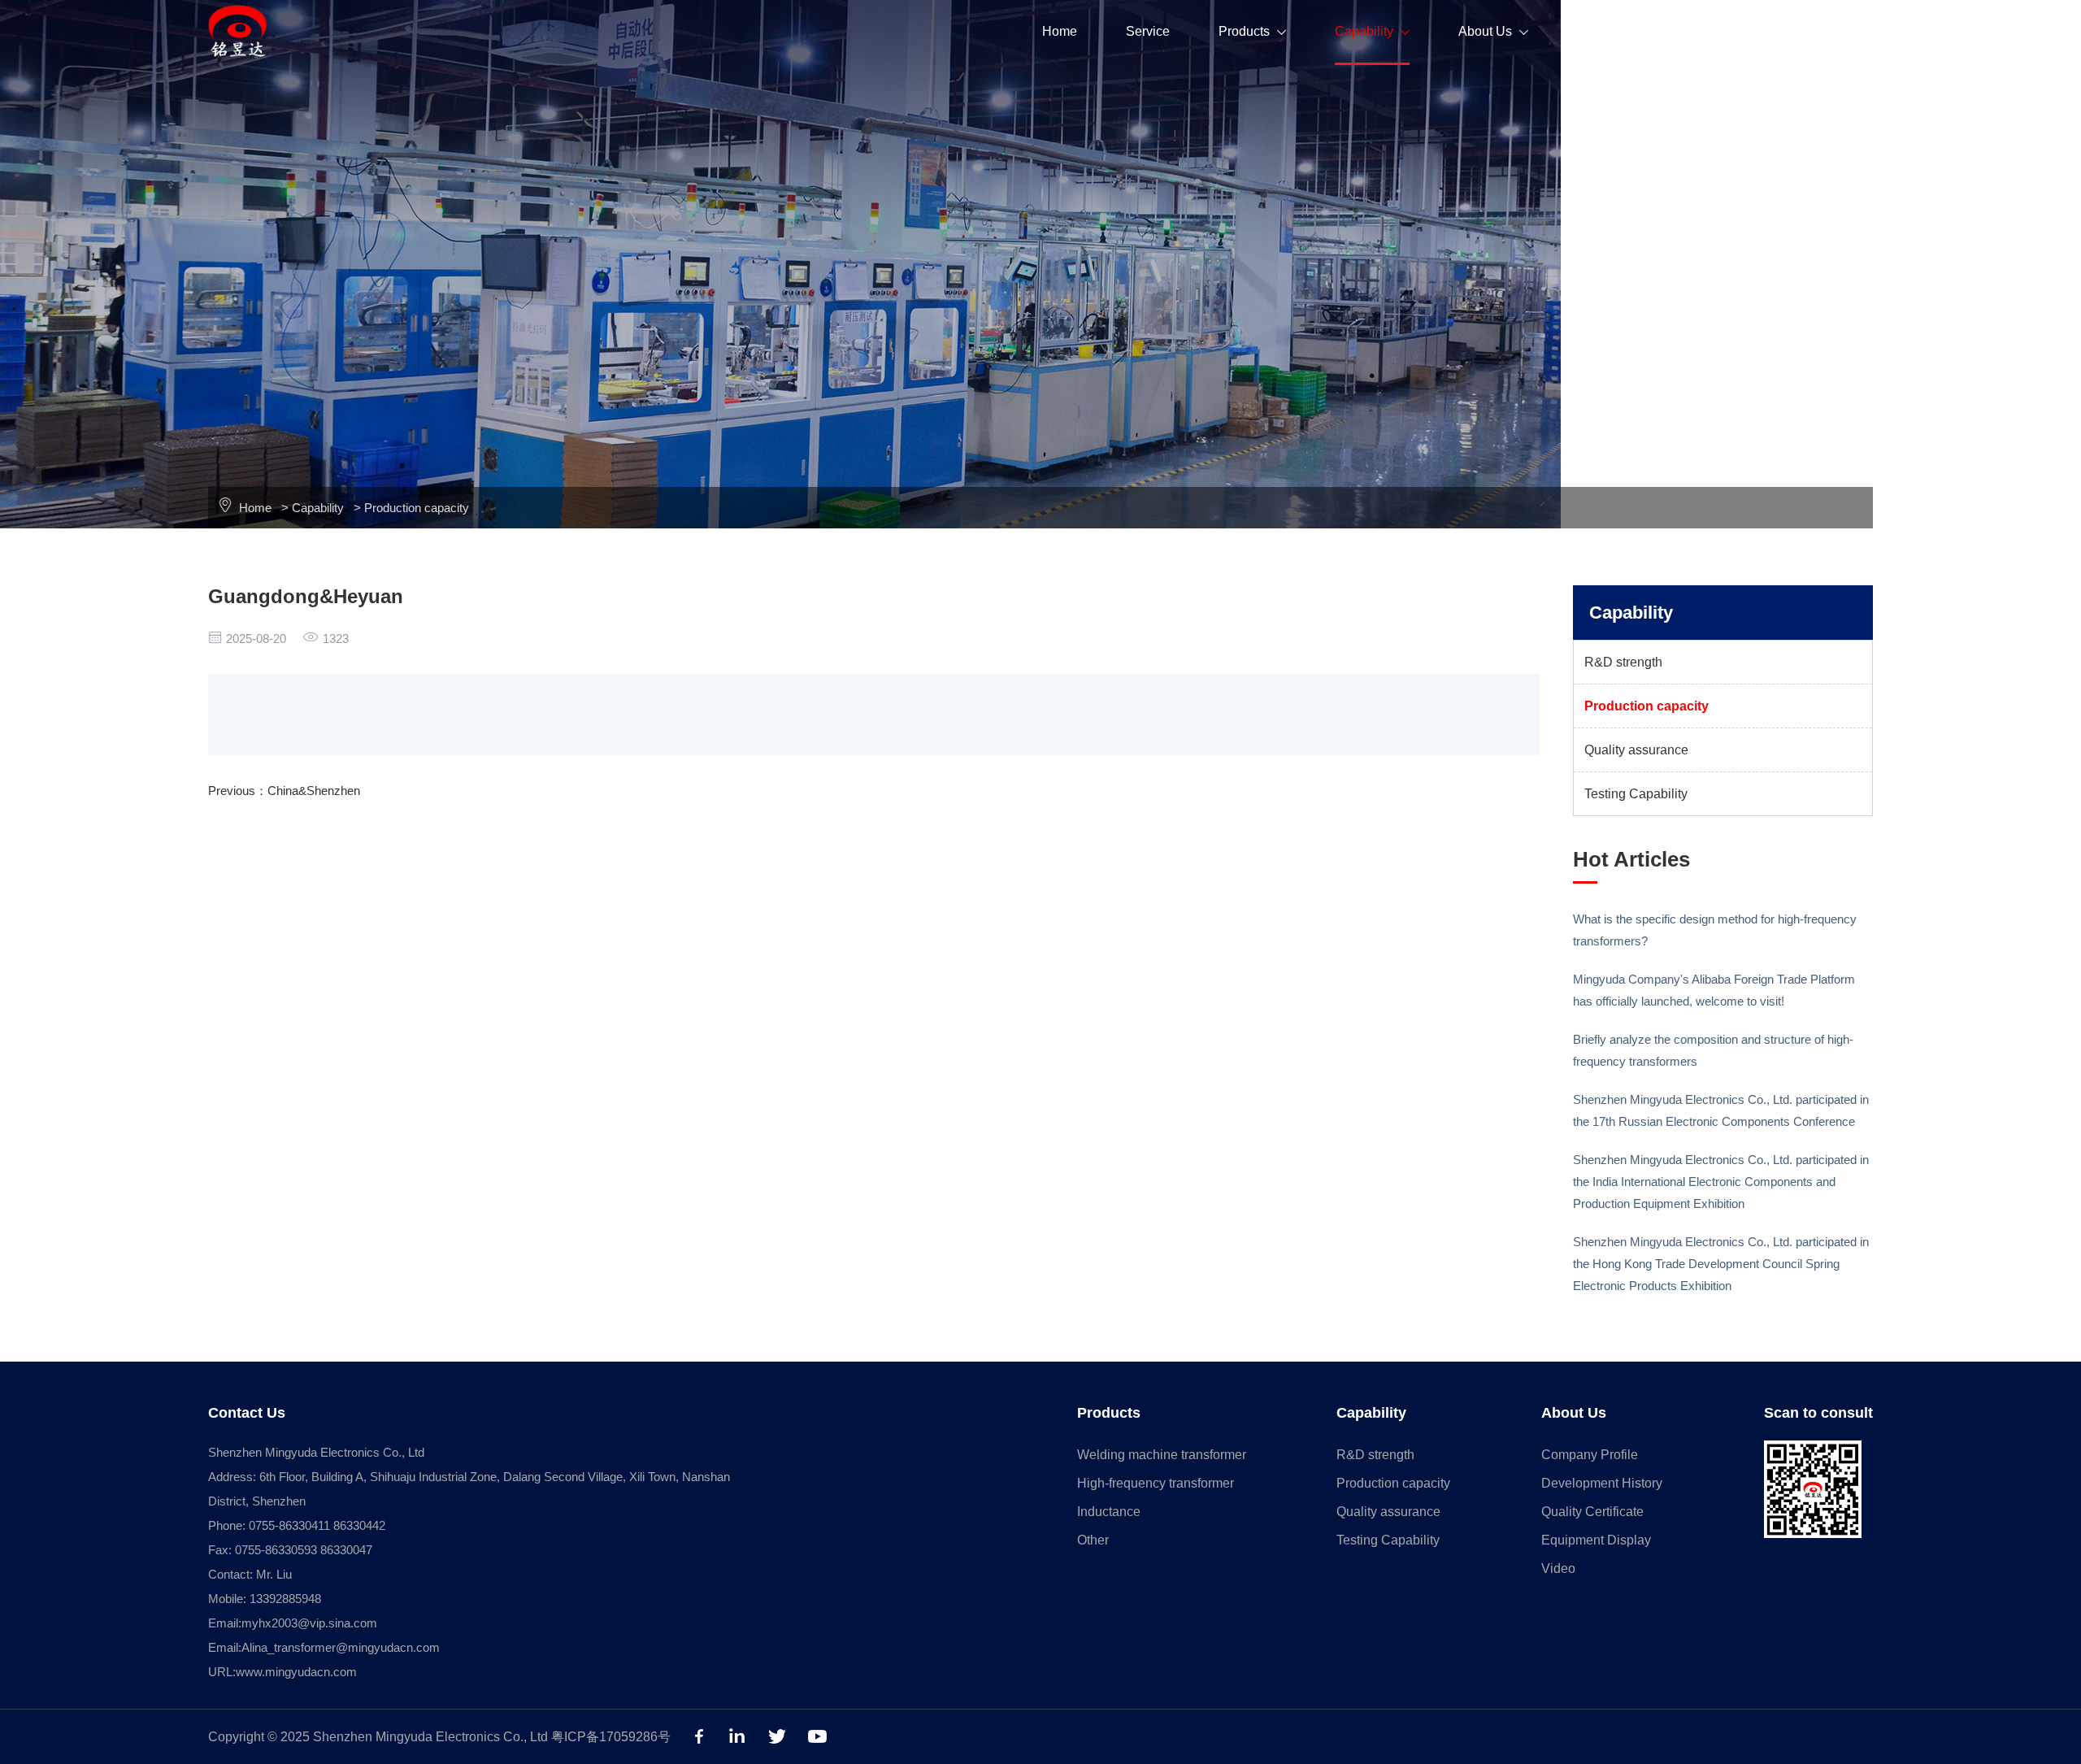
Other (1093, 1540)
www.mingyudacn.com (296, 1672)
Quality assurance (1636, 750)
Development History (1602, 1483)
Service (1148, 31)
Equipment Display (1596, 1540)
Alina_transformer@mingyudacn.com (341, 1647)
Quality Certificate (1592, 1512)
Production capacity (417, 508)
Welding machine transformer (1162, 1455)
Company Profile (1590, 1455)
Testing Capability (1636, 794)
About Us (1493, 31)
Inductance (1109, 1512)
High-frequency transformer (1156, 1483)
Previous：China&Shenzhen (284, 791)
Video (1558, 1568)
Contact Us (1707, 31)
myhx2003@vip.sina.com (309, 1623)
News (1602, 31)
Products (1252, 31)
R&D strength (1623, 662)
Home (1060, 31)
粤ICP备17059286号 (611, 1737)
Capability (1372, 31)
